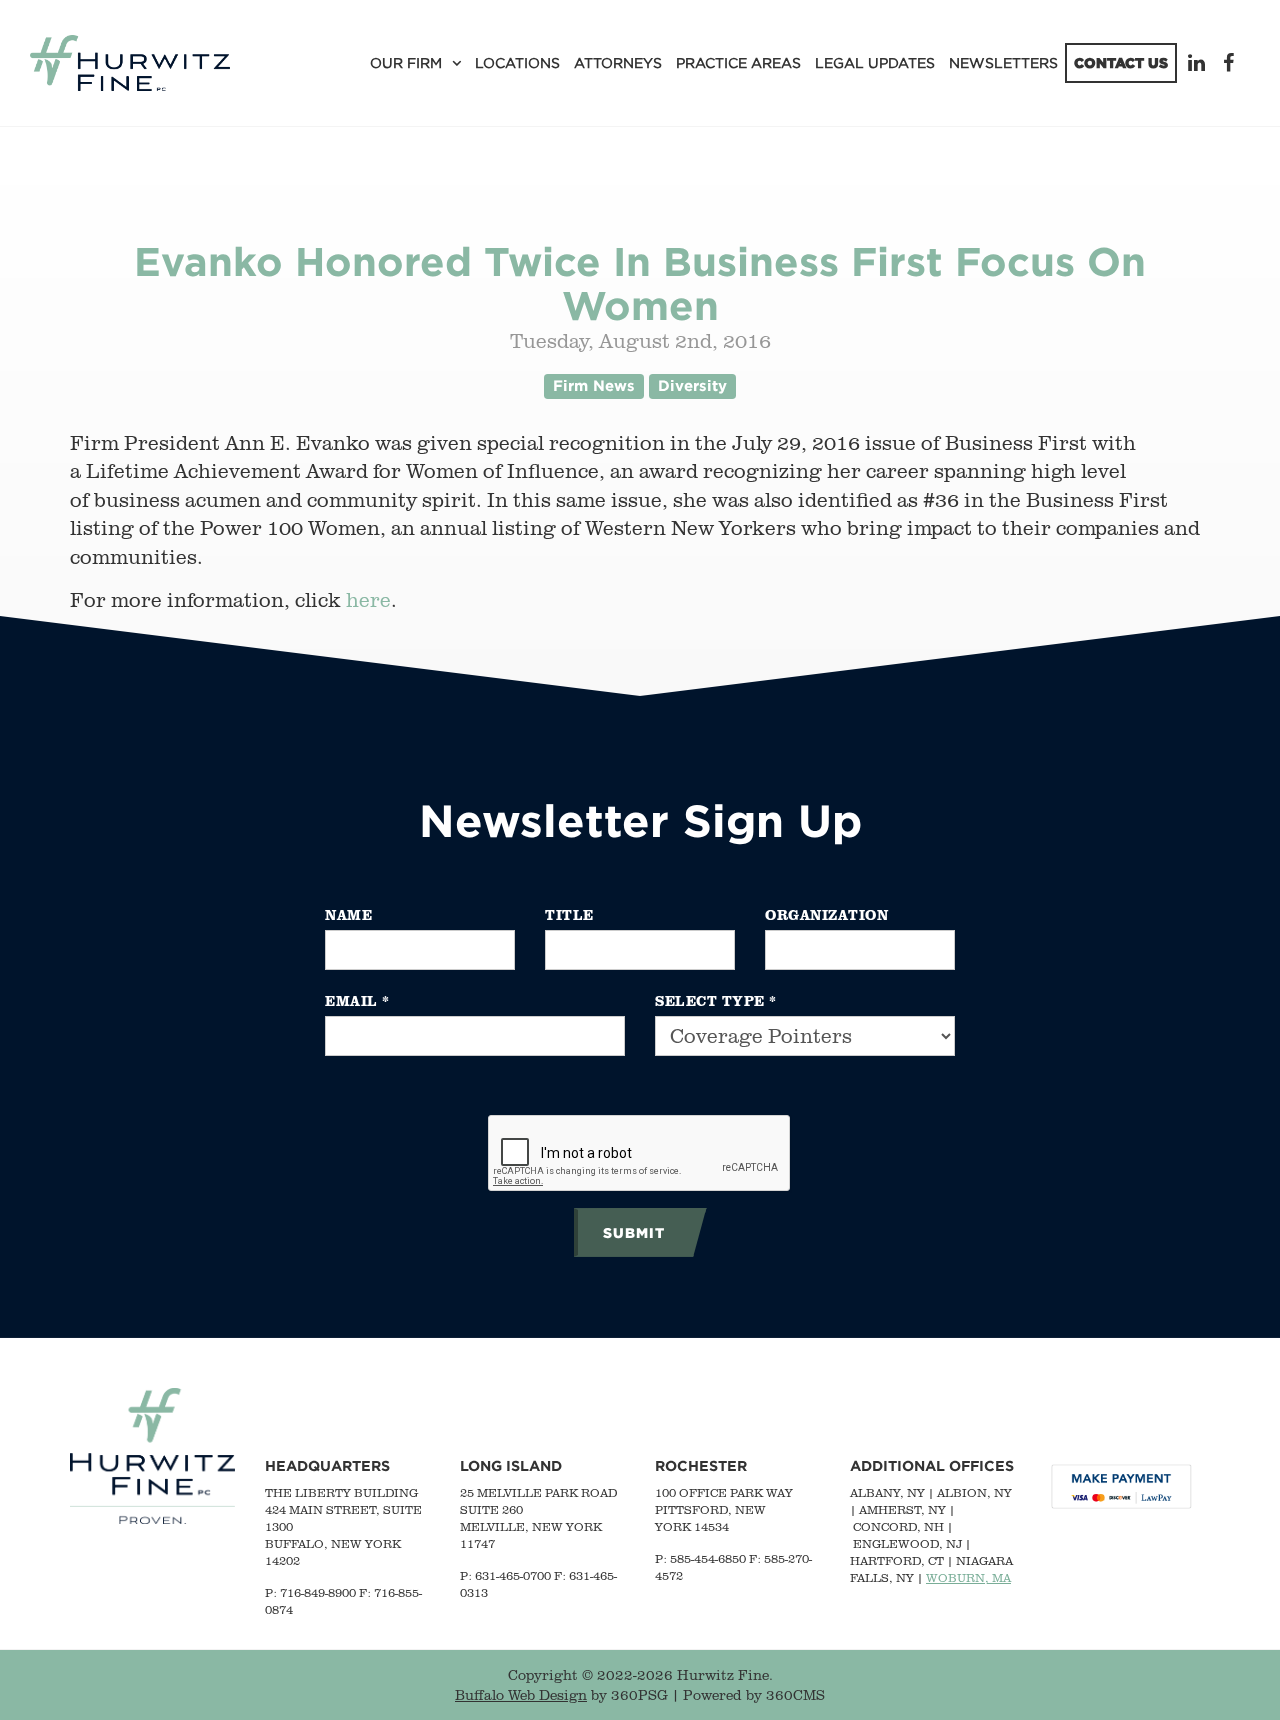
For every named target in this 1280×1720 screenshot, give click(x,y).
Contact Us (1121, 62)
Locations (517, 62)
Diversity (692, 385)
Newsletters (1003, 62)
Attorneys (618, 62)
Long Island (511, 1465)
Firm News (594, 385)
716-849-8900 (318, 1592)
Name (348, 914)
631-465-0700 (513, 1575)
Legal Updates (875, 62)
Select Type (716, 1000)
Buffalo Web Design (521, 1695)
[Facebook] (1231, 62)
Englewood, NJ (907, 1543)
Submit (634, 1232)
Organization (826, 914)
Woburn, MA (968, 1577)
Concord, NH (898, 1526)
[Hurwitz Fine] (130, 63)
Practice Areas (738, 62)
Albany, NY (887, 1492)
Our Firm (406, 62)
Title (569, 914)
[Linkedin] (1200, 62)
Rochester (701, 1465)
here (368, 599)
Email (357, 1000)
